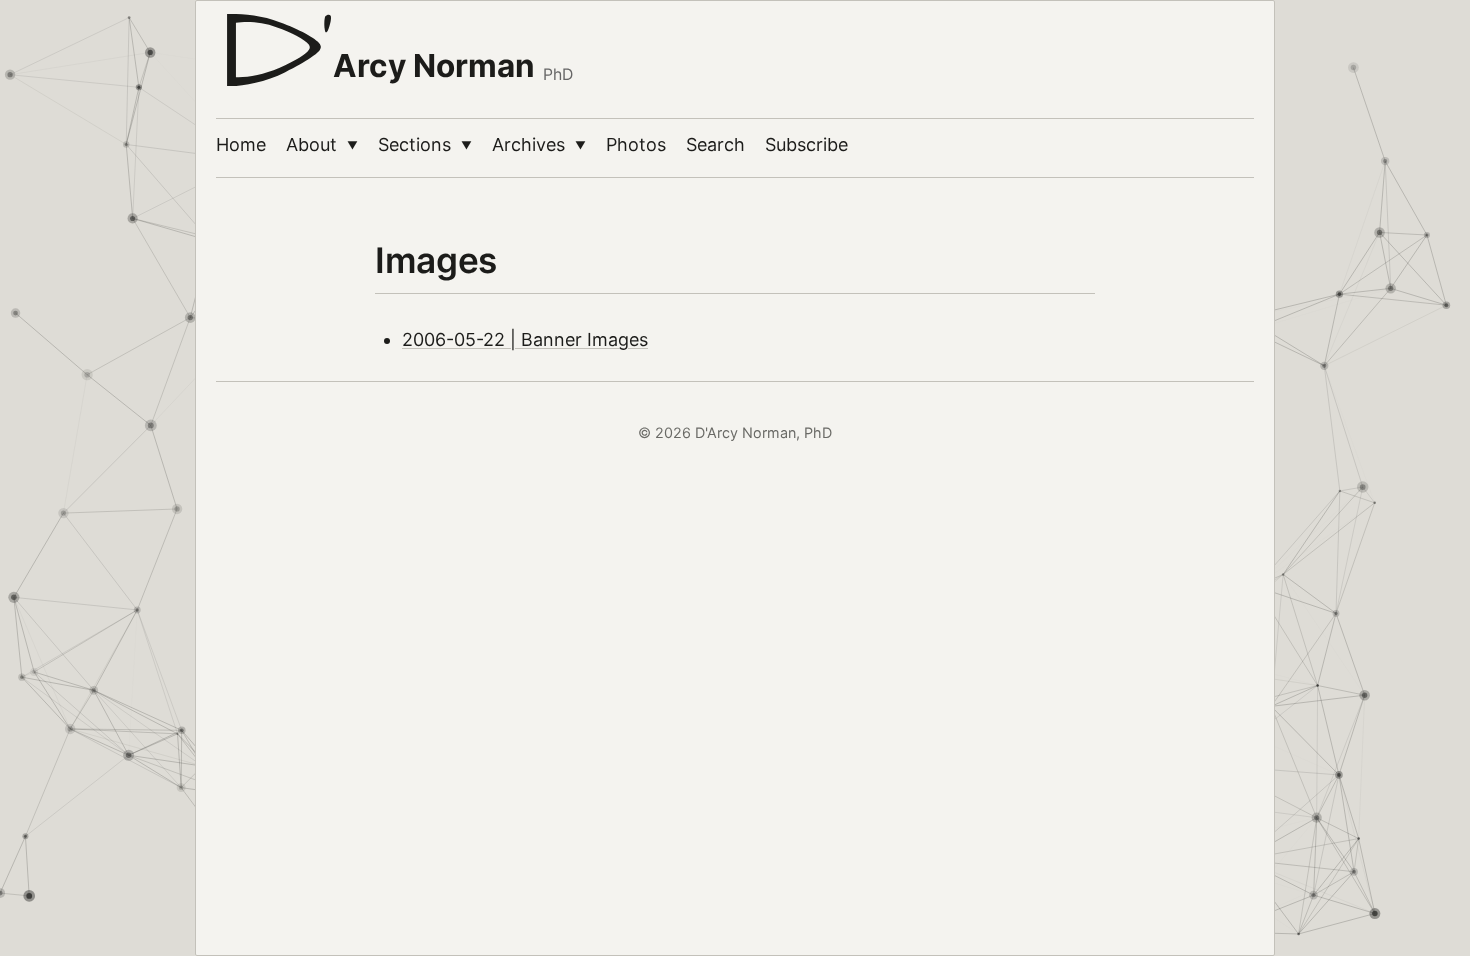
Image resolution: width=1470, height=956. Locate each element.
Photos (636, 144)
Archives (539, 144)
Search (715, 144)
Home (241, 144)
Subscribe (806, 144)
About (322, 144)
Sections (425, 144)
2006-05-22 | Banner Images (525, 339)
